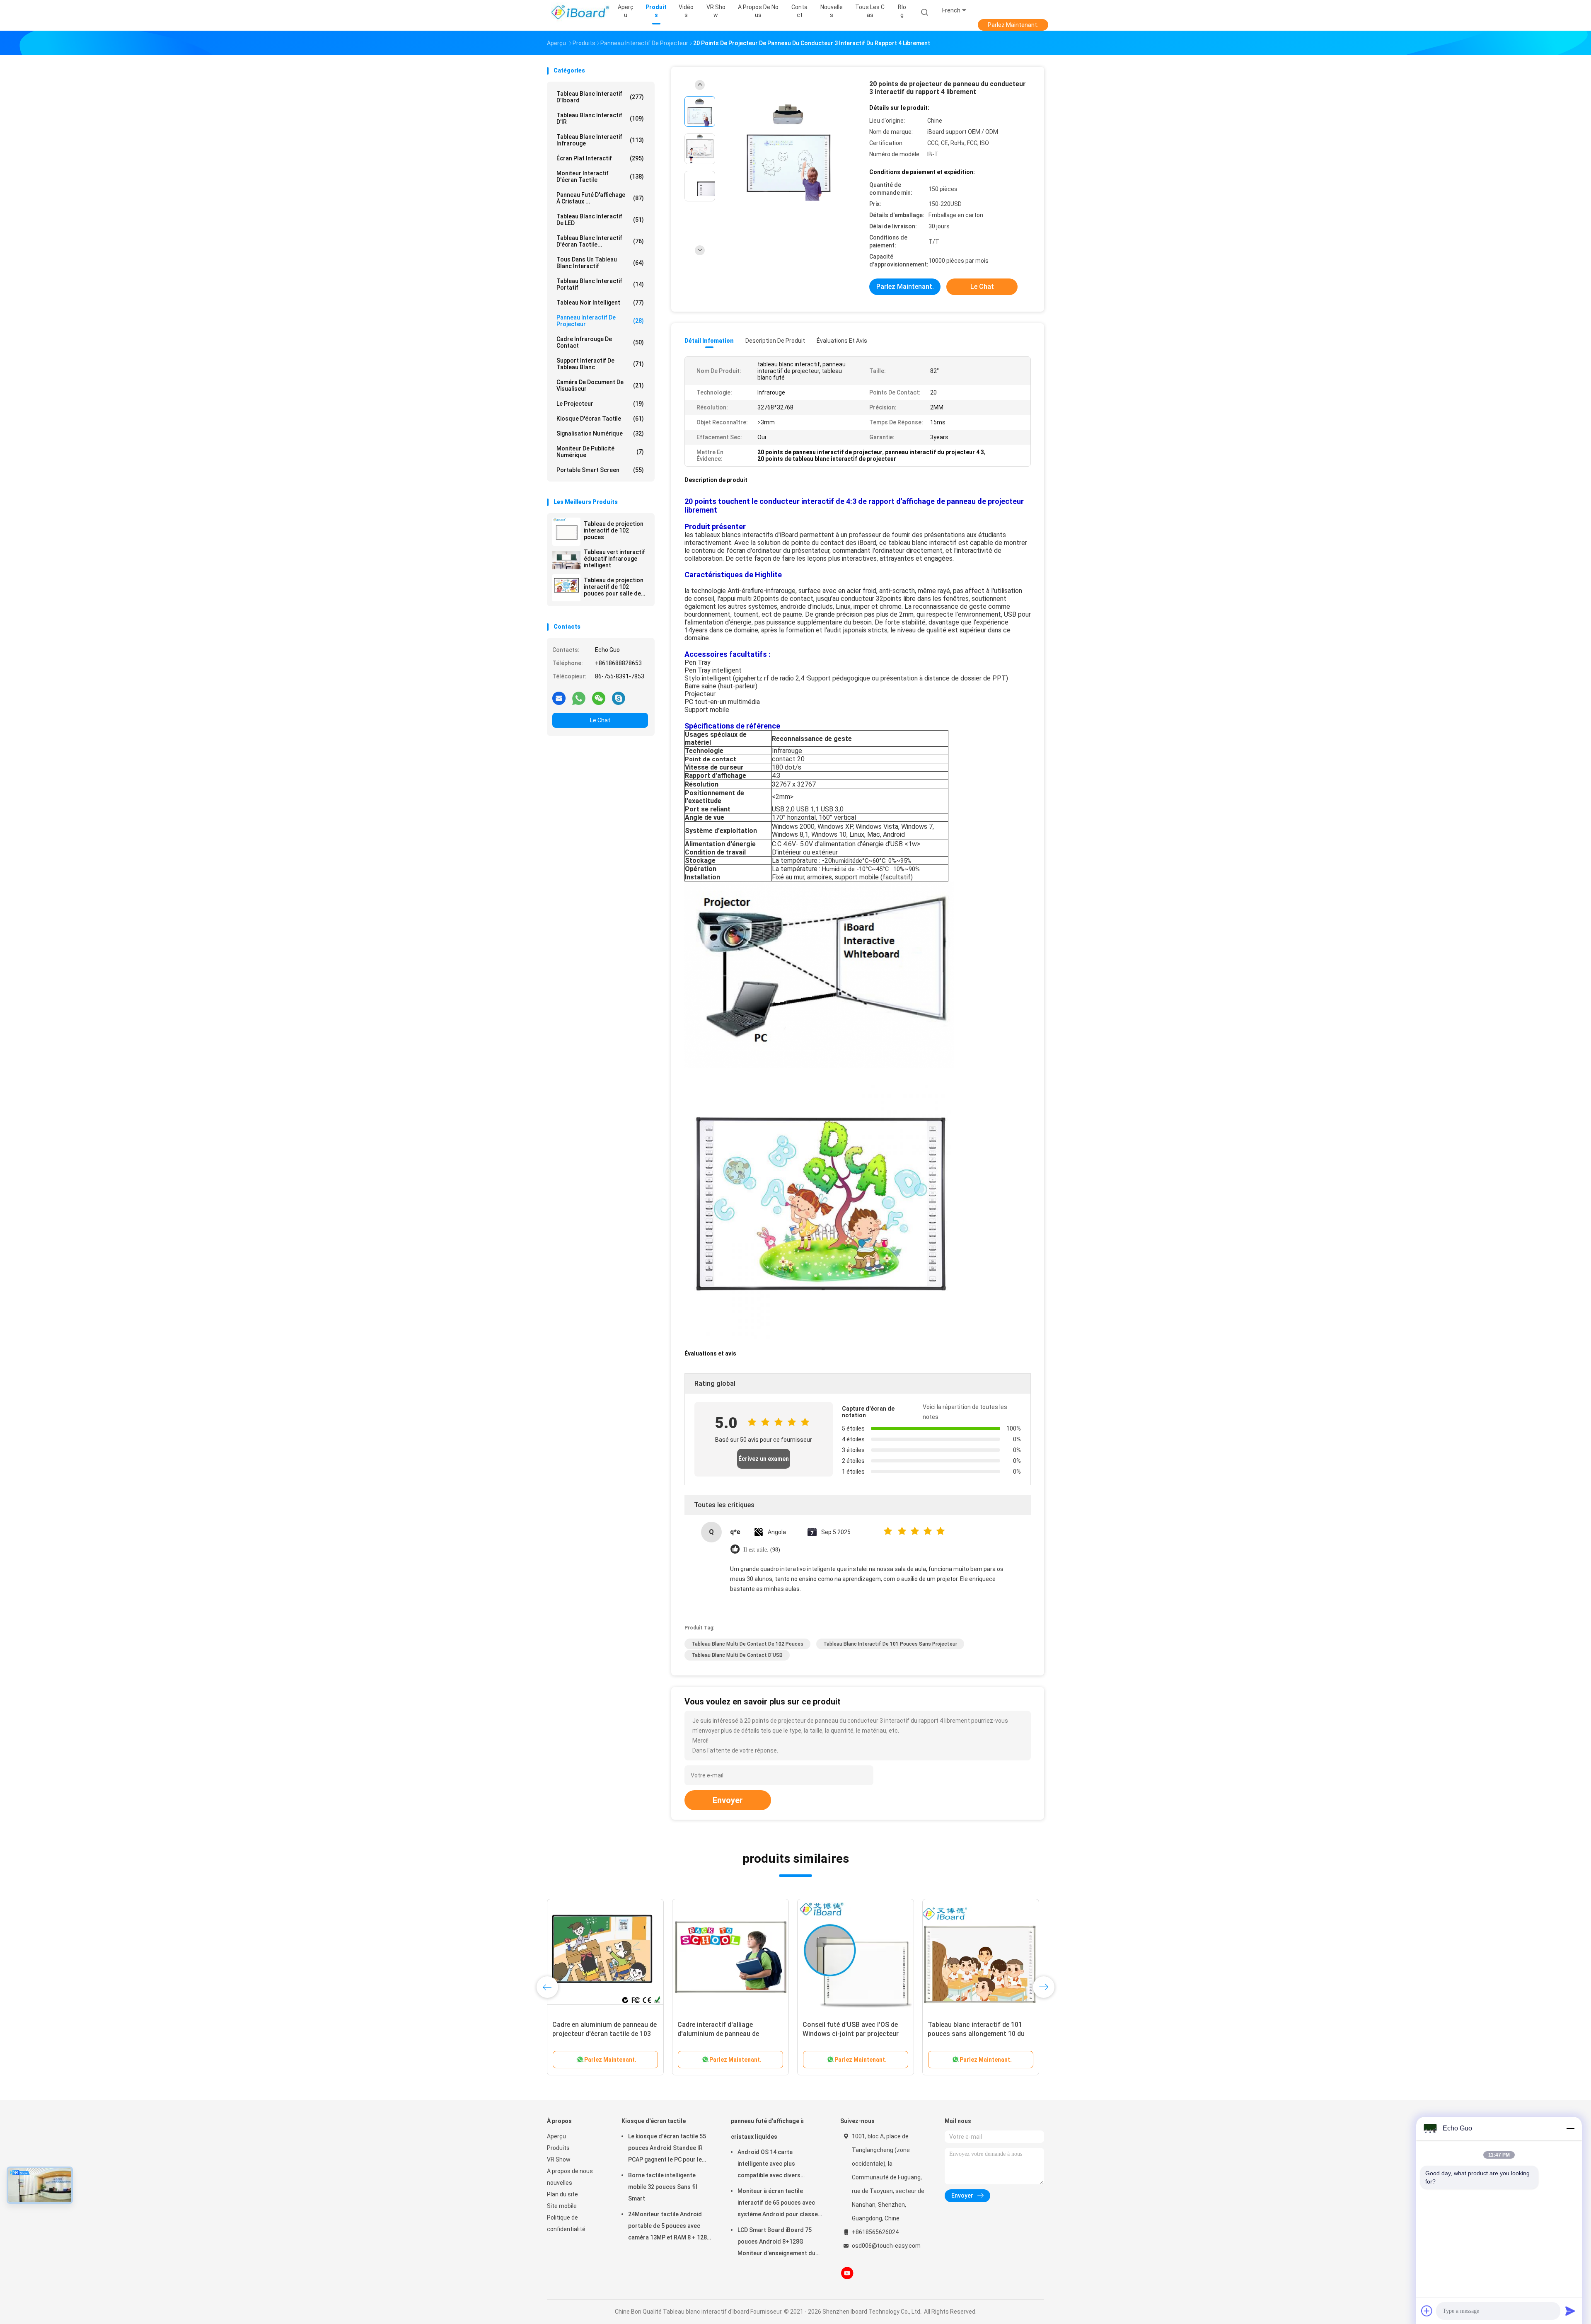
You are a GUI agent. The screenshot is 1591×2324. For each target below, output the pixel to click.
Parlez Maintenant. (1013, 25)
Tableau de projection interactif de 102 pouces (614, 530)
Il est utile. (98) (762, 1550)
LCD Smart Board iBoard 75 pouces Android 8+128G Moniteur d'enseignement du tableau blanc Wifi (776, 2243)
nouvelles (560, 2183)
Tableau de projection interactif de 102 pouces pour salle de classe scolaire (614, 587)
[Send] (1570, 2311)
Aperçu (556, 2136)
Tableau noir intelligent (600, 303)
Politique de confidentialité (566, 2223)
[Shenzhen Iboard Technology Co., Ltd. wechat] (599, 698)
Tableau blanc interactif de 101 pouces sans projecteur (890, 1644)
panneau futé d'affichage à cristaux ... (600, 198)
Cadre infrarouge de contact (600, 342)
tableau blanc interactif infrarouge (600, 140)
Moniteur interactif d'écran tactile (600, 177)
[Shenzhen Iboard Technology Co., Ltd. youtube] (847, 2273)
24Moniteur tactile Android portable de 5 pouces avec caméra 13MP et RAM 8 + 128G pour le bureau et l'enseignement (670, 2227)
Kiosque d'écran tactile (600, 419)
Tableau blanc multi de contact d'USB (737, 1655)
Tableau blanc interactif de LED (600, 220)
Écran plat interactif (600, 158)
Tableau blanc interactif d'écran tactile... (600, 241)
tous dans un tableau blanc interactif (600, 263)
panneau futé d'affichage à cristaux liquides (767, 2129)
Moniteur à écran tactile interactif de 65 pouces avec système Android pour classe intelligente (778, 2204)
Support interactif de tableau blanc (600, 364)
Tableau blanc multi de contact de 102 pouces (747, 1644)
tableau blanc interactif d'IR (600, 119)
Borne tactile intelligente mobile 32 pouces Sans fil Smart (663, 2187)
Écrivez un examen (764, 1459)
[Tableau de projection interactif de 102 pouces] (566, 532)
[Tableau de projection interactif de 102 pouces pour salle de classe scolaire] (566, 588)
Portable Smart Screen (600, 470)
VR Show (559, 2159)
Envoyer (728, 1800)
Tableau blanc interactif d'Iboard (600, 97)
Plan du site (562, 2194)
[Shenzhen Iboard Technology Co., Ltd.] (579, 12)
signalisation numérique (600, 433)
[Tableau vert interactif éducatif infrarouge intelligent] (566, 560)
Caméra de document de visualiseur (600, 385)
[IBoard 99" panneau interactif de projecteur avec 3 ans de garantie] (981, 1957)
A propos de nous (570, 2171)
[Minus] (1570, 2128)
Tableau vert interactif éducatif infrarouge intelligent (614, 559)
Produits (558, 2148)
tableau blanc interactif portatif (600, 284)
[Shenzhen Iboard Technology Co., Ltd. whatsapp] (579, 698)
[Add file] (1427, 2311)
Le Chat (600, 720)
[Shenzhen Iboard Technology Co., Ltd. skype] (619, 698)
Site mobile (562, 2206)
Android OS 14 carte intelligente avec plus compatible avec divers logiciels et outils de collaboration (769, 2165)
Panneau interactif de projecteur (600, 321)
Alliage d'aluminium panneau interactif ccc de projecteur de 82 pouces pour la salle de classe (603, 2034)
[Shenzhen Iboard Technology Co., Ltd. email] (559, 698)
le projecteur (600, 404)
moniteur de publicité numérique (600, 452)
